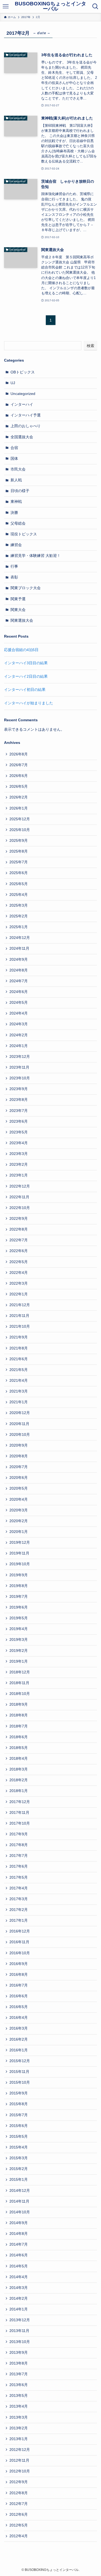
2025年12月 (20, 819)
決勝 (14, 513)
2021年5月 (19, 1370)
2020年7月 (19, 1467)
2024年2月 (19, 1035)
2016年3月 (19, 2028)
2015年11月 (19, 2072)
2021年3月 (19, 1391)
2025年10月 (20, 830)
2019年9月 (19, 1575)
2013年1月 (19, 2439)
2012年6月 (19, 2515)
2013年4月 (19, 2406)
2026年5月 (19, 787)
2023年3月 (19, 1154)
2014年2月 (19, 2298)
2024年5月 (19, 1003)
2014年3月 (19, 2288)
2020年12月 (20, 1413)
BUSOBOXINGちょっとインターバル (50, 6)
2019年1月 (19, 1661)
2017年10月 (20, 1823)
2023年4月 (19, 1143)
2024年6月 (19, 992)
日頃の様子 (20, 491)
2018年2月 (19, 1780)
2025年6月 (19, 873)
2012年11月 (19, 2460)
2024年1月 (19, 1046)
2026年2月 (19, 797)
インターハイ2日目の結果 (26, 676)
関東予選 (18, 599)
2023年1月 (19, 1175)
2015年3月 (19, 2158)
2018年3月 (19, 1769)
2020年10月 (20, 1435)
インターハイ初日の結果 (25, 690)
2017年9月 (19, 1834)
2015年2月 (19, 2169)
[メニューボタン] (6, 6)
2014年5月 (19, 2266)
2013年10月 (20, 2342)
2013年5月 (19, 2396)
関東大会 (18, 610)
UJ (13, 383)
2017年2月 (19, 1910)
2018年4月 (19, 1759)
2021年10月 (20, 1326)
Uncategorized (23, 394)
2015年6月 (19, 2126)
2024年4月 (19, 1013)
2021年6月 (19, 1359)
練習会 (16, 545)
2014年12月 (20, 2191)
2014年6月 (19, 2255)
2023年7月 (19, 1111)
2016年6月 (19, 1996)
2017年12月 (20, 1802)
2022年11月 (19, 1197)
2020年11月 (19, 1424)
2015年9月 (19, 2093)
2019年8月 (19, 1586)
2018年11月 (19, 1683)
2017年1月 (19, 1920)
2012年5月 (19, 2525)
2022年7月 (19, 1240)
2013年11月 (19, 2331)
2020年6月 (19, 1478)
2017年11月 (19, 1813)
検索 (90, 346)
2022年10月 (20, 1208)
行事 (14, 566)
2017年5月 (19, 1877)
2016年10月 (20, 1953)
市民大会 (18, 469)
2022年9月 (19, 1219)
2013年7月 (19, 2374)
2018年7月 (19, 1726)
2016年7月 (19, 1985)
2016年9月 (19, 1964)
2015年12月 (20, 2061)
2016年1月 (19, 2050)
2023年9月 (19, 1089)
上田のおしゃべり (26, 426)
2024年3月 (19, 1024)
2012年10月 (20, 2471)
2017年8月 (19, 1845)
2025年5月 (19, 884)
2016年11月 (19, 1942)
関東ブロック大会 (26, 588)
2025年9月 (19, 841)
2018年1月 (19, 1791)
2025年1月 (19, 927)
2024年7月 (19, 981)
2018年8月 (19, 1715)
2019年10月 (20, 1564)
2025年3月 (19, 905)
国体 (14, 459)
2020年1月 (19, 1532)
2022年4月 (19, 1273)
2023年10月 (20, 1078)
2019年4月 (19, 1629)
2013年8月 (19, 2363)
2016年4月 (19, 2018)
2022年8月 (19, 1229)
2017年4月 (19, 1888)
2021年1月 (19, 1402)
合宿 (14, 448)
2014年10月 (20, 2212)
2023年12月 (20, 1057)
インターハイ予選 (26, 415)
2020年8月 (19, 1456)
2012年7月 (19, 2504)
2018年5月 (19, 1748)
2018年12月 (20, 1672)
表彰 (14, 577)
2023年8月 (19, 1100)
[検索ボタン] (95, 6)
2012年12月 (20, 2450)
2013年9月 (19, 2353)
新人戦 (16, 480)
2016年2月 (19, 2039)
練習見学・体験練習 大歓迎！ (36, 556)
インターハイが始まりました (29, 703)
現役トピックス (24, 534)
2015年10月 (20, 2082)
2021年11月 (19, 1316)
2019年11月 (19, 1553)
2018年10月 (20, 1694)
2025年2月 (19, 916)
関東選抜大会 (22, 621)
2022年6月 (19, 1251)
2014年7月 (19, 2244)
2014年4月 (19, 2277)
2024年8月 (19, 970)
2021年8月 (19, 1348)
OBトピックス (23, 372)
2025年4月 (19, 895)
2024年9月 (19, 960)
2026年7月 (19, 765)
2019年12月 (20, 1543)
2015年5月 (19, 2137)
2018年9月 (19, 1704)
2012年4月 (19, 2536)
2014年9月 (19, 2223)
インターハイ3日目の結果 (26, 663)
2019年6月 (19, 1607)
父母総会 (18, 523)
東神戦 (16, 502)
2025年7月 (19, 862)
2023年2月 (19, 1165)
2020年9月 (19, 1445)
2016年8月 (19, 1975)
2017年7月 (19, 1856)
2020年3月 (19, 1510)
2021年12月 (20, 1305)
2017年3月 (19, 1899)
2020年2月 (19, 1521)
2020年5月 (19, 1488)
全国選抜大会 (22, 437)
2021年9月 (19, 1337)
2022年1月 (19, 1294)
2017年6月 (19, 1866)
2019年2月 (19, 1651)
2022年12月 (20, 1186)
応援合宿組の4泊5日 (21, 650)
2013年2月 (19, 2428)
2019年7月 (19, 1597)
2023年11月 (19, 1067)
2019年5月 (19, 1618)
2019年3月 (19, 1640)
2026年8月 (19, 754)
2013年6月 (19, 2385)
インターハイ (22, 404)
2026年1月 (19, 808)
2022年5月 (19, 1262)
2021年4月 (19, 1381)
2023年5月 (19, 1132)
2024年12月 (20, 938)
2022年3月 (19, 1283)
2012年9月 (19, 2482)
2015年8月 (19, 2104)
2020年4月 (19, 1499)
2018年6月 (19, 1737)
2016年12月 (20, 1931)
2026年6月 (19, 776)
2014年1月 (19, 2309)
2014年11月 (19, 2201)
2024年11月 (19, 948)
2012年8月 (19, 2493)
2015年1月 (19, 2180)
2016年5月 (19, 2007)
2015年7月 (19, 2115)
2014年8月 (19, 2234)
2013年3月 (19, 2417)
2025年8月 (19, 851)
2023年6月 (19, 1121)
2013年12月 (20, 2320)
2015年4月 (19, 2147)
